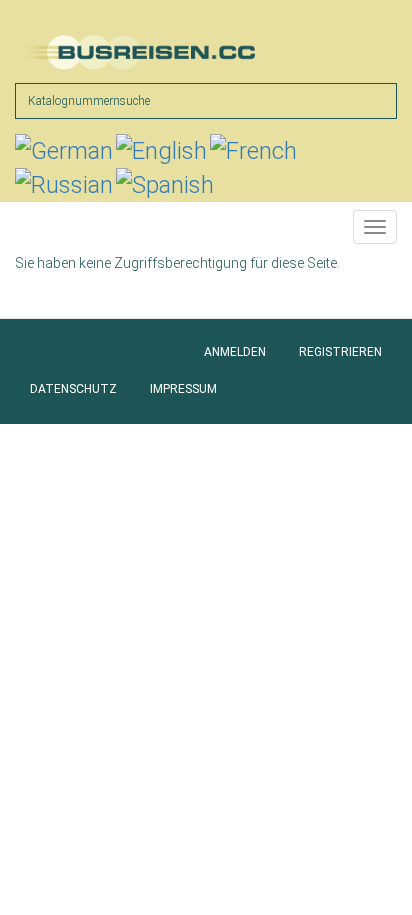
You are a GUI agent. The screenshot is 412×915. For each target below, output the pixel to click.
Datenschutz (73, 389)
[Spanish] (165, 185)
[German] (64, 151)
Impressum (183, 389)
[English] (161, 151)
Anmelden (235, 352)
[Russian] (64, 185)
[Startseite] (140, 52)
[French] (253, 151)
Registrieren (340, 352)
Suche (376, 100)
